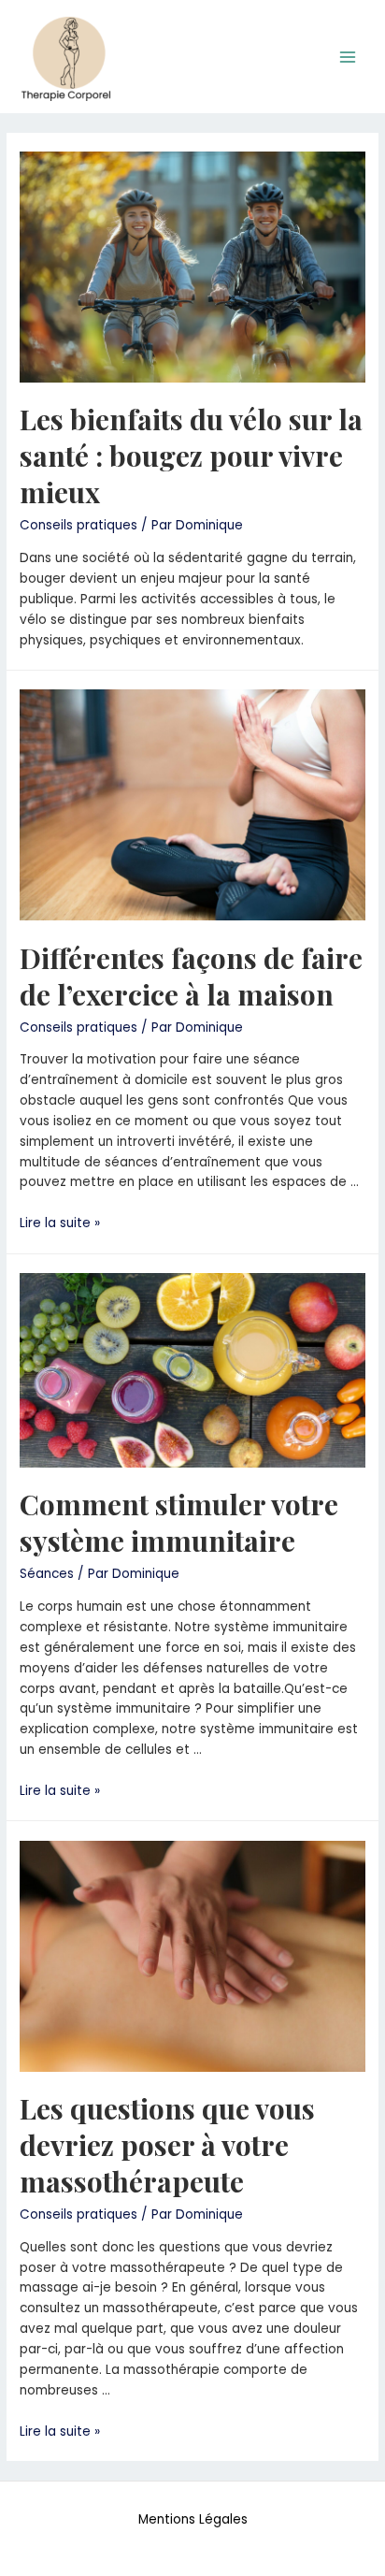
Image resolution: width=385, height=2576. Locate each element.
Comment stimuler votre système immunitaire (179, 1522)
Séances (47, 1574)
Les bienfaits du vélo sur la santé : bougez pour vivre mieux (191, 456)
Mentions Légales (193, 2519)
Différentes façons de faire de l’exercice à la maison (191, 976)
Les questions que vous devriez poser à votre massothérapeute (167, 2145)
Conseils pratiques (78, 525)
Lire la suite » (60, 1223)
